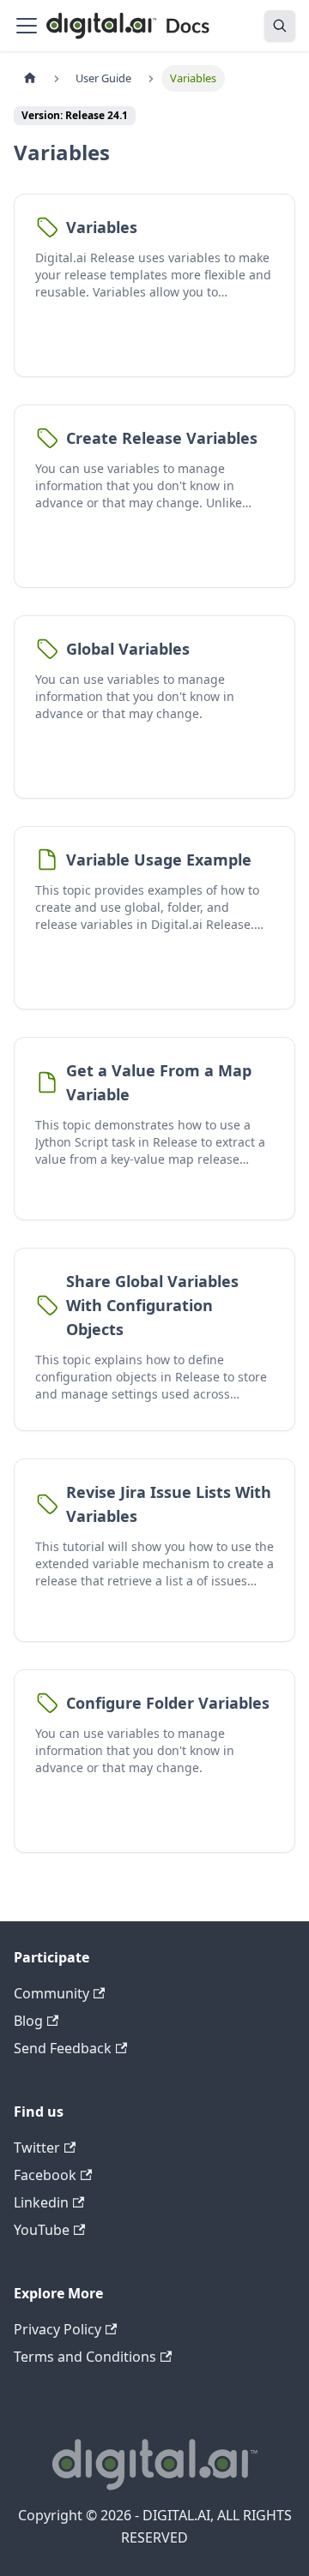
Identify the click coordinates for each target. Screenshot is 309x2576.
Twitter (37, 2148)
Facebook (45, 2175)
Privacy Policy (58, 2329)
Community (51, 1993)
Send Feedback (63, 2048)
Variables (102, 227)
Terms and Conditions (85, 2357)
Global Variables (128, 649)
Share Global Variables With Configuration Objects (152, 1305)
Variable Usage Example (159, 860)
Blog (28, 2021)
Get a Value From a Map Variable (159, 1082)
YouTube (42, 2230)
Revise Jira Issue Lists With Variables (169, 1504)
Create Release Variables (162, 438)
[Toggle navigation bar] (27, 26)
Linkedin (41, 2202)
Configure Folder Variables (168, 1703)
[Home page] (30, 78)
